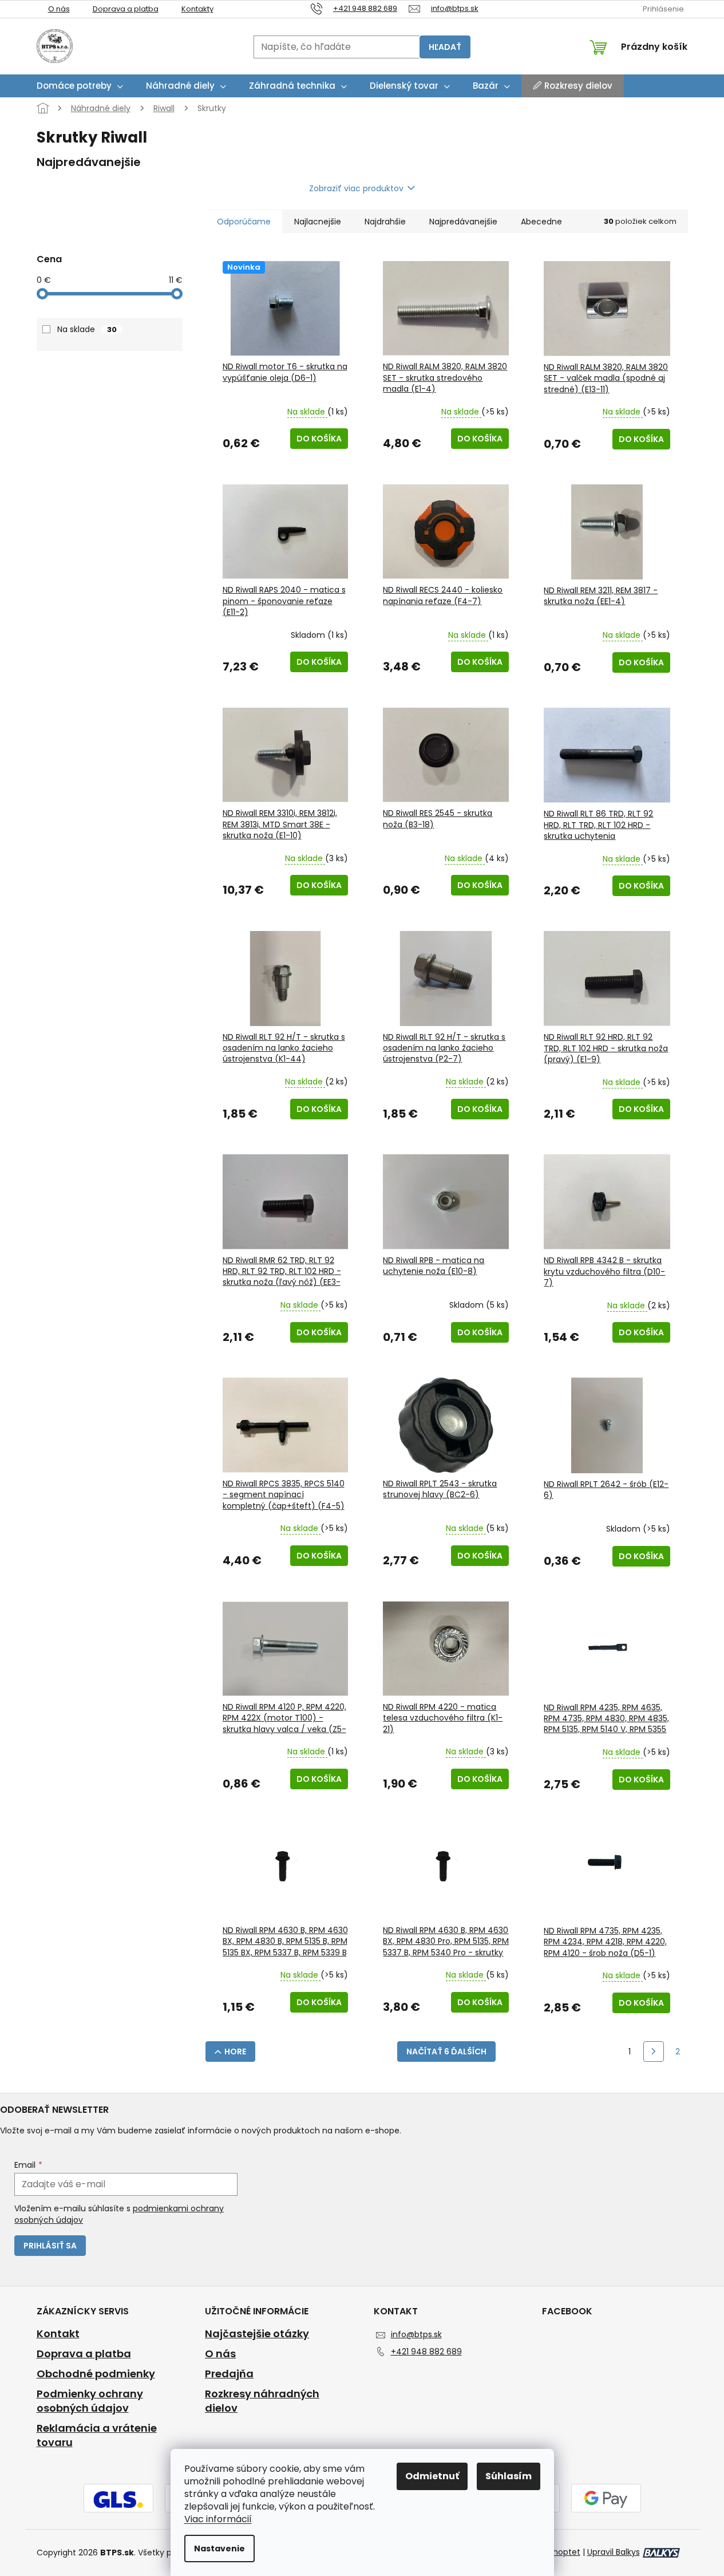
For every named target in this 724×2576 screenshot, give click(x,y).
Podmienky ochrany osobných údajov (90, 2401)
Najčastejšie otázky (257, 2334)
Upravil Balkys (614, 2552)
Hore (235, 2052)
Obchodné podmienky (96, 2374)
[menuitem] (80, 86)
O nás (59, 9)
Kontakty (197, 9)
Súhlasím (509, 2476)
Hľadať (445, 47)
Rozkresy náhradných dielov (262, 2401)
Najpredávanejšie (463, 222)
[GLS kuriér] (118, 2499)
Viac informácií (218, 2519)
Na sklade (87, 329)
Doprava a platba (126, 9)
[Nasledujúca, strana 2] (654, 2052)
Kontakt (58, 2334)
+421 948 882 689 (426, 2352)
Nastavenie (219, 2549)
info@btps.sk (416, 2334)
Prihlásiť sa (50, 2246)
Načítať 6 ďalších (446, 2052)
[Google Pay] (606, 2499)
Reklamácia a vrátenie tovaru (97, 2435)
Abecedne (541, 222)
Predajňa (229, 2374)
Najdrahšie (385, 222)
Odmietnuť (432, 2476)
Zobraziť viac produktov (356, 188)
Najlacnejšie (318, 222)
